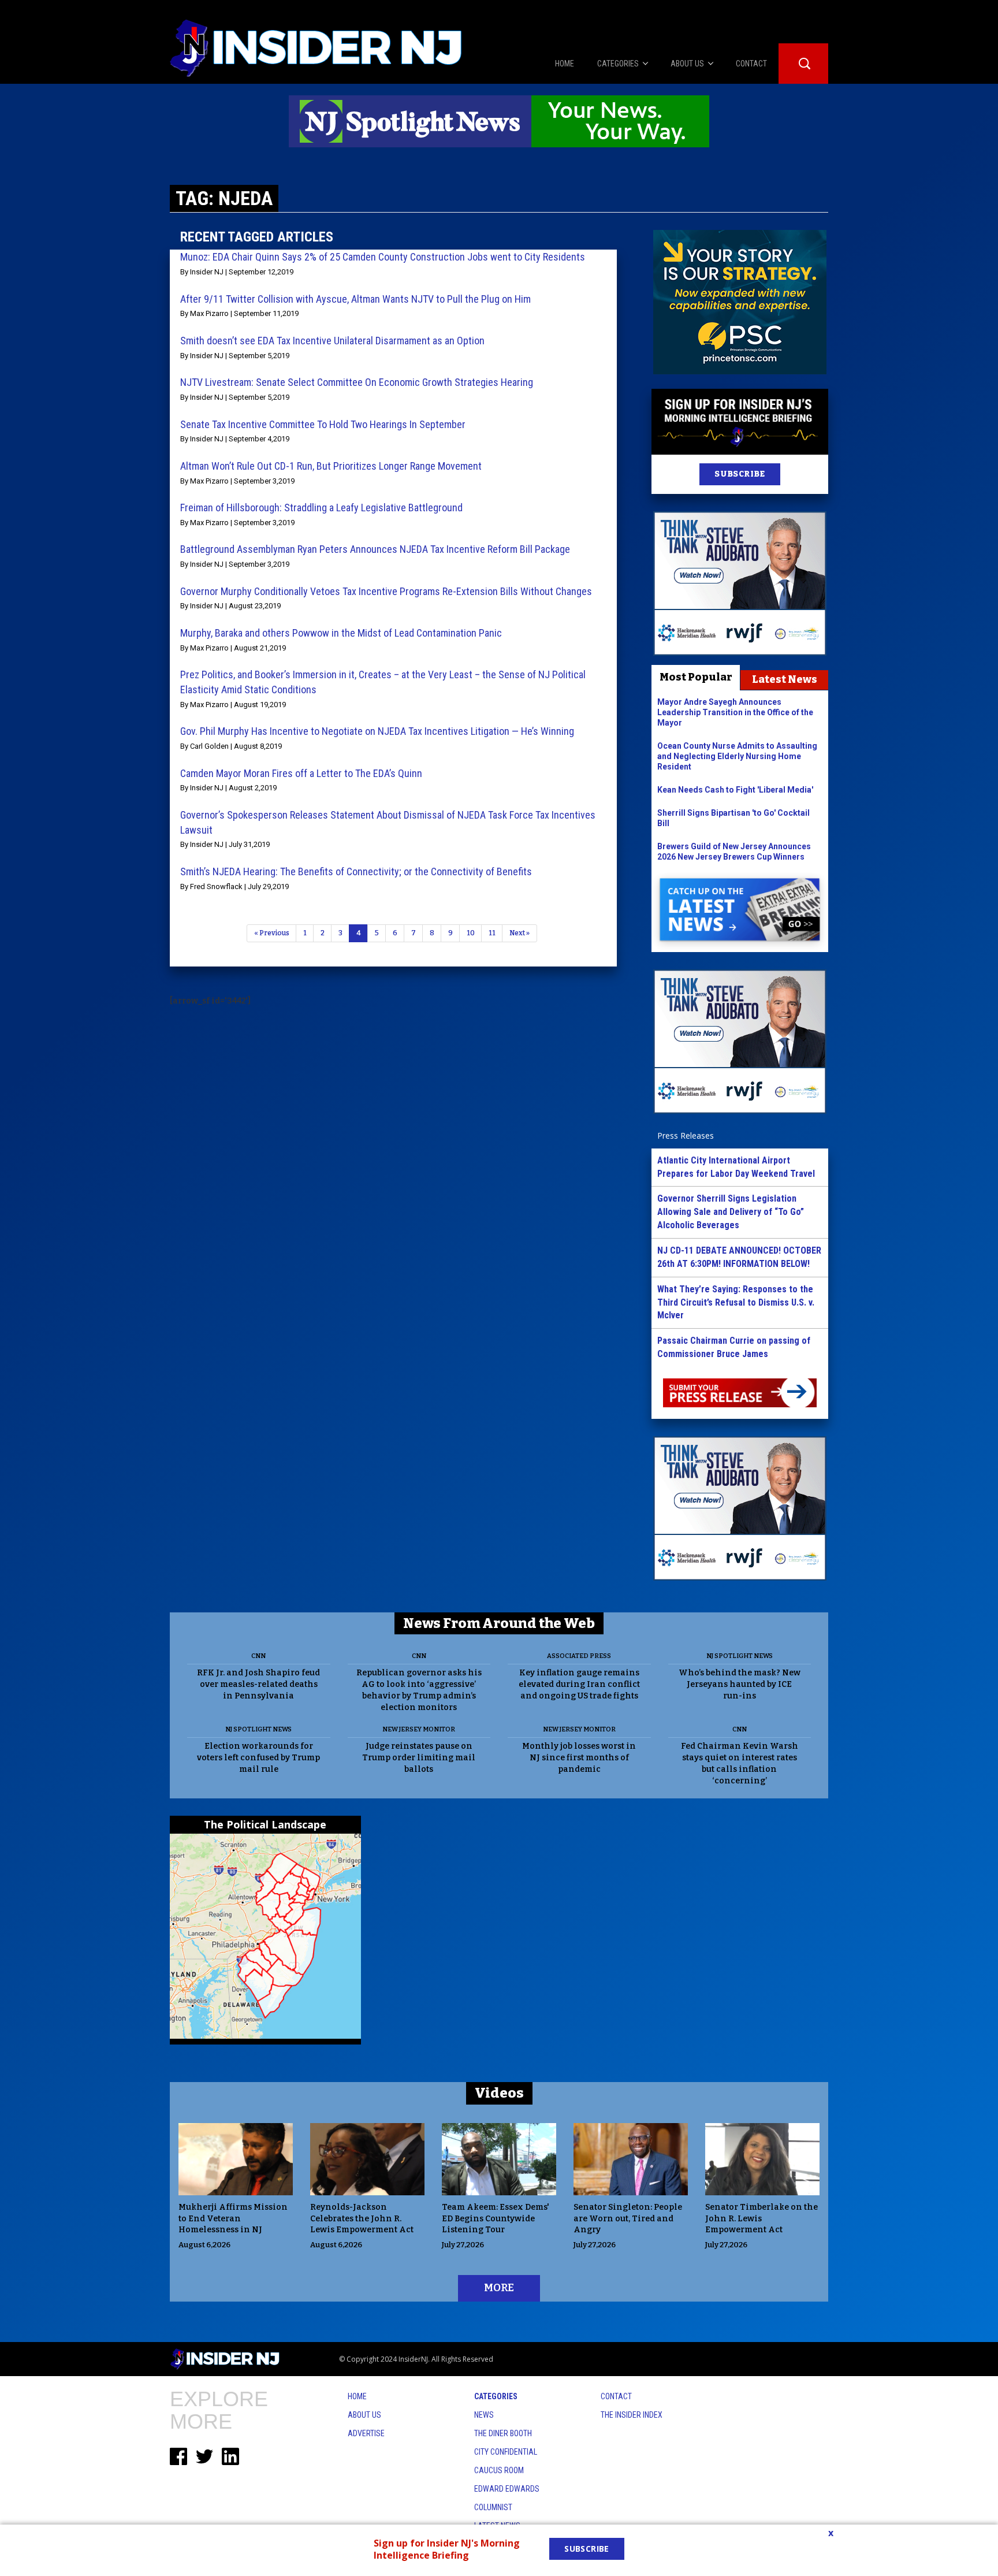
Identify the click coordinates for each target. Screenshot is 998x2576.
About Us (364, 2415)
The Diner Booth (503, 2433)
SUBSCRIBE (740, 474)
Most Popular (696, 677)
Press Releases (686, 1135)
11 (492, 933)
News (484, 2415)
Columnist (493, 2507)
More (499, 2288)
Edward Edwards (507, 2489)
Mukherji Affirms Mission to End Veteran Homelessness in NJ (233, 2219)
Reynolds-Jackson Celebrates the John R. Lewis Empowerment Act (362, 2219)
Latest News (785, 679)
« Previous (272, 933)
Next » (520, 933)
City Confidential (506, 2452)
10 (471, 933)
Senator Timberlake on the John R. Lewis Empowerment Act (761, 2219)
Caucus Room (499, 2470)
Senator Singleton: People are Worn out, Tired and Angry (628, 2219)
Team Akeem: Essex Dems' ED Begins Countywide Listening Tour (496, 2219)
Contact (616, 2396)
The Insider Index (632, 2415)
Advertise (366, 2433)
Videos (499, 2093)
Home (357, 2396)
